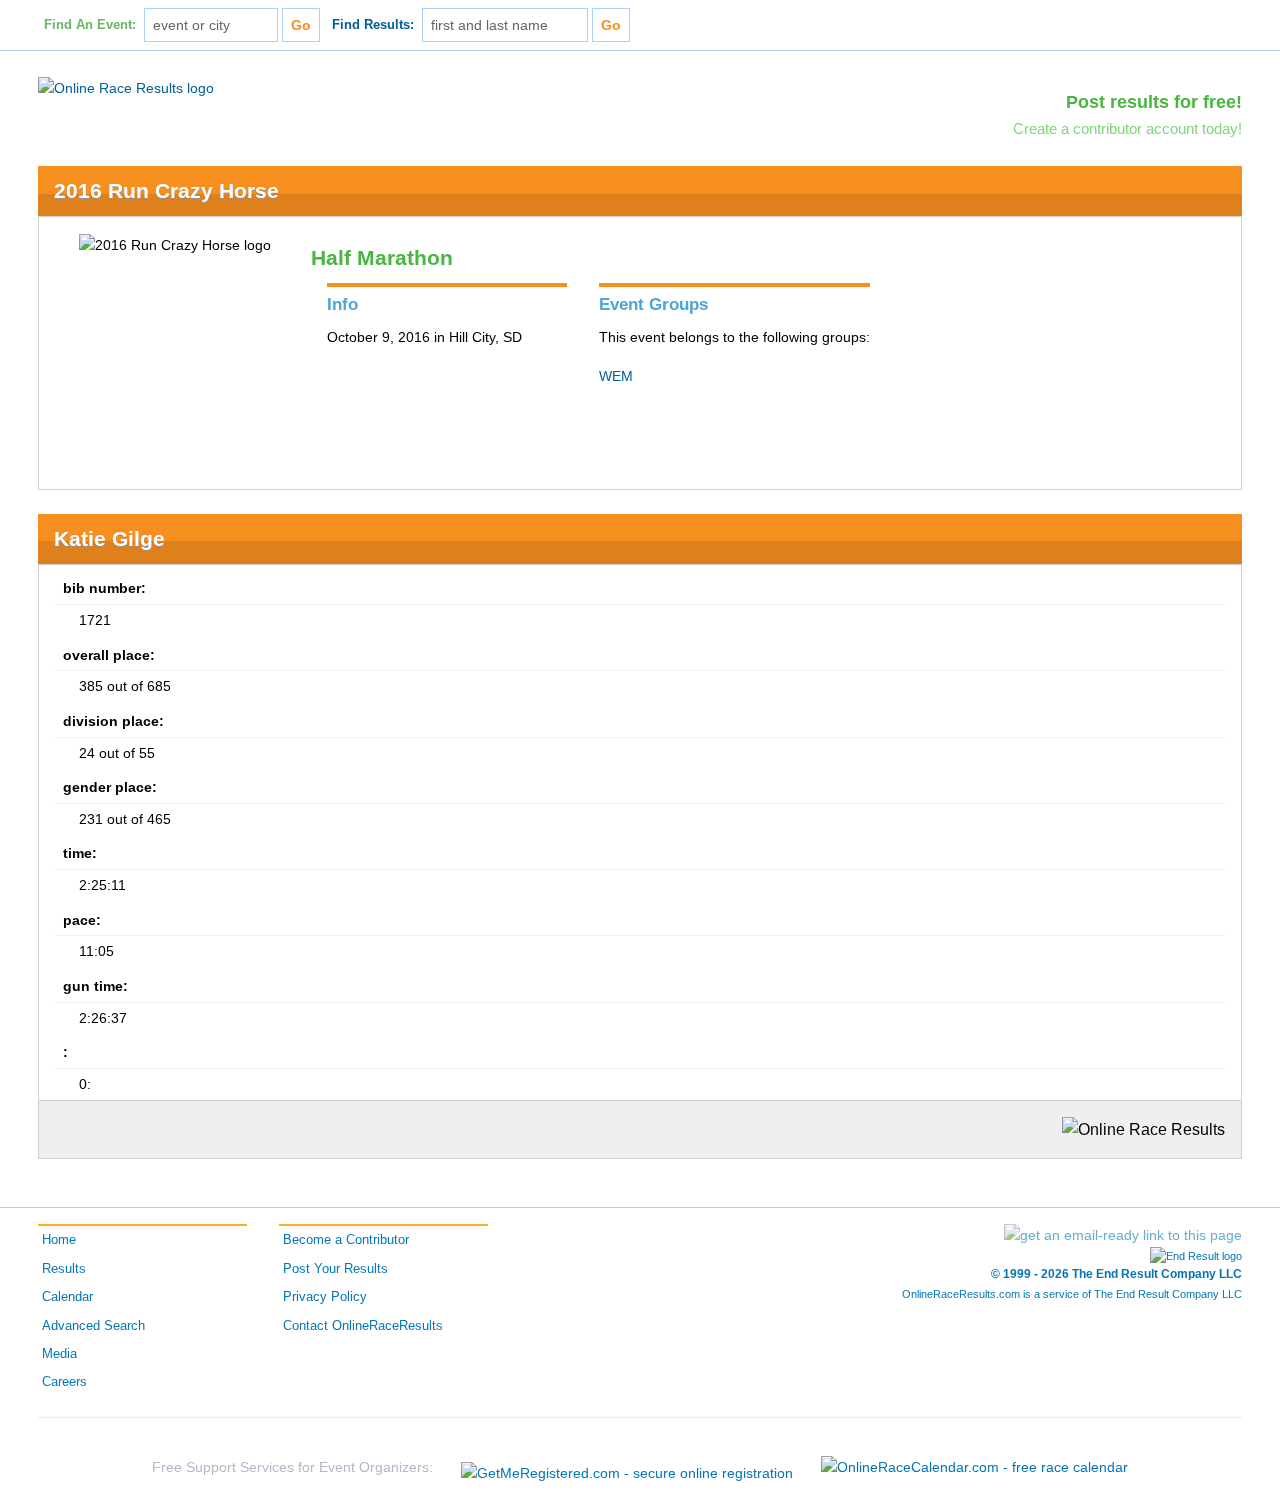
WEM (616, 376)
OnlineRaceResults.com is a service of (1072, 1294)
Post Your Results (335, 1269)
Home (59, 1240)
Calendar (67, 1297)
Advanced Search (93, 1326)
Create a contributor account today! (1127, 128)
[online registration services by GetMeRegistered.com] (627, 1467)
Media (59, 1354)
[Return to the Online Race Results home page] (126, 87)
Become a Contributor (346, 1240)
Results (64, 1269)
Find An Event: (90, 25)
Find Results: (373, 25)
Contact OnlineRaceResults (363, 1326)
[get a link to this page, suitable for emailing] (1123, 1235)
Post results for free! (1154, 102)
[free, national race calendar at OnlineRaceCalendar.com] (974, 1467)
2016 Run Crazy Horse (166, 190)
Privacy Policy (325, 1297)
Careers (64, 1382)
